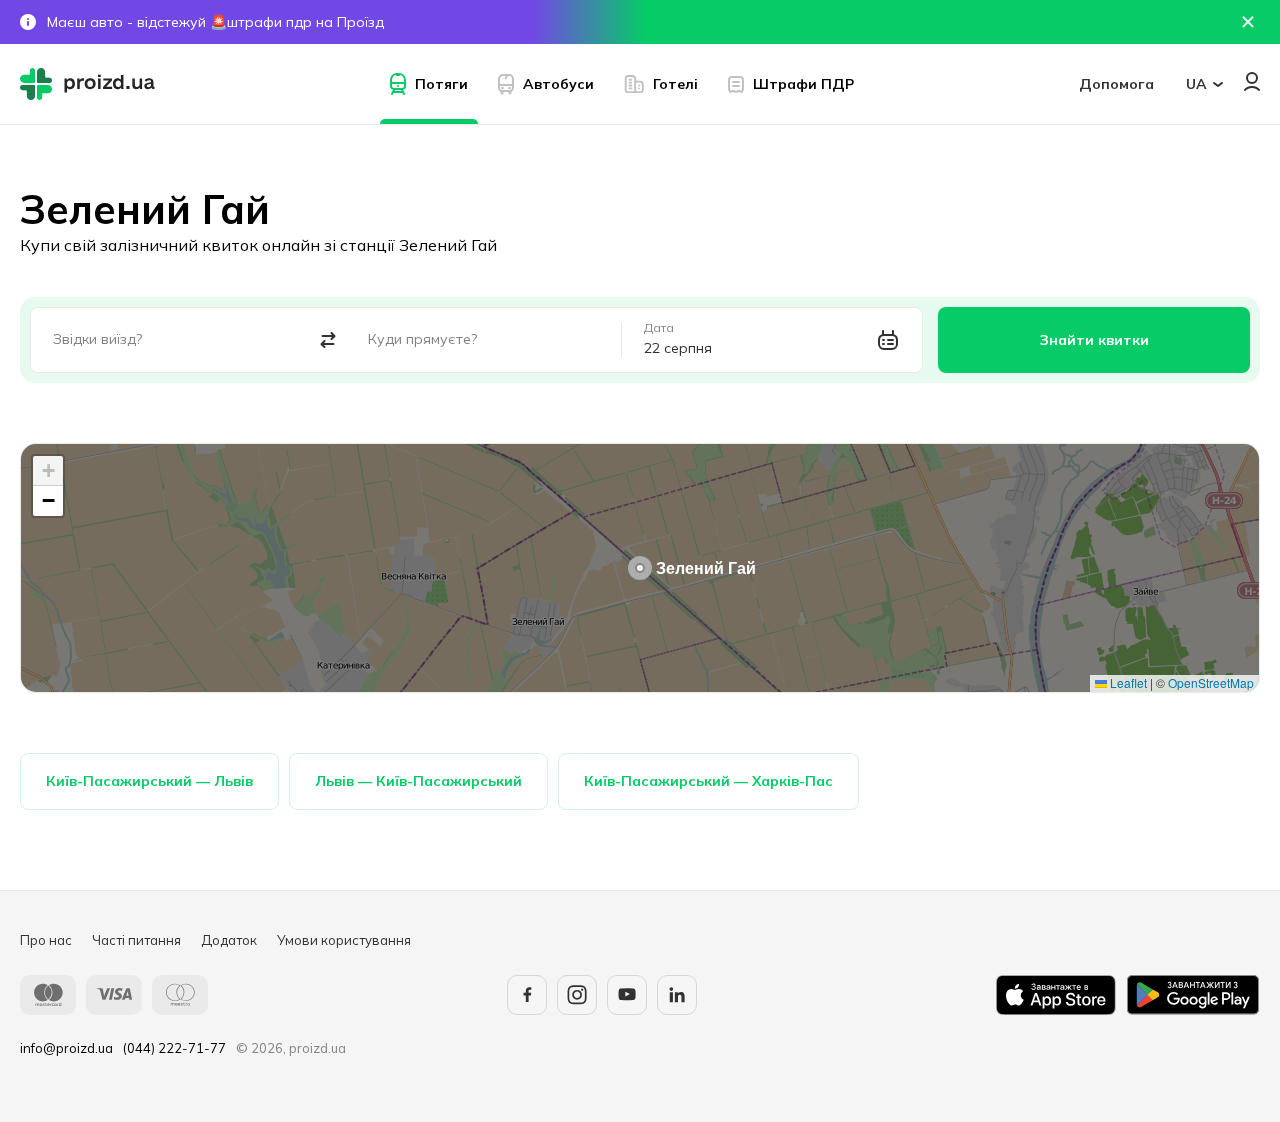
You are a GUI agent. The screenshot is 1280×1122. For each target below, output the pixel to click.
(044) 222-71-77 (174, 1048)
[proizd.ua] (92, 84)
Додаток (229, 940)
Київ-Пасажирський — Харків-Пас (708, 781)
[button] (640, 568)
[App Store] (1056, 995)
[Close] (1248, 22)
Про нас (46, 940)
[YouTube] (627, 995)
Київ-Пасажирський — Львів (149, 781)
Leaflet (1127, 682)
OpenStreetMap (1211, 682)
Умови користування (344, 940)
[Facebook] (527, 995)
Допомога (1116, 84)
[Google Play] (1193, 995)
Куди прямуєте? (422, 339)
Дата (659, 328)
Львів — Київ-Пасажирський (418, 781)
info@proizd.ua (66, 1048)
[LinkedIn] (677, 995)
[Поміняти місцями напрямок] (328, 340)
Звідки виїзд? (97, 339)
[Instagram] (577, 995)
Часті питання (136, 940)
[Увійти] (1252, 81)
